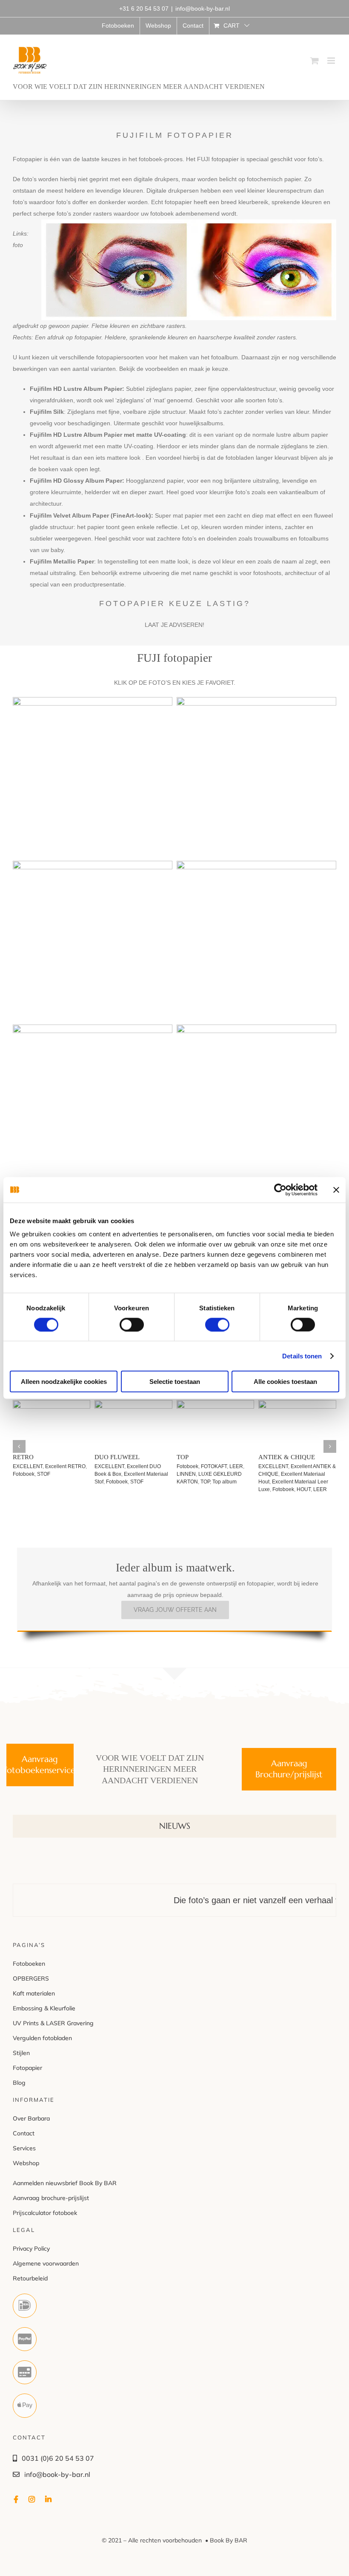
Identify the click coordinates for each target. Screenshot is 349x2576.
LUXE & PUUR (201, 1457)
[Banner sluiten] (336, 1190)
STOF (59, 1482)
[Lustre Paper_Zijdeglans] (93, 703)
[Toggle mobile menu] (332, 61)
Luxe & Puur (223, 1482)
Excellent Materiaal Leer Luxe (132, 1474)
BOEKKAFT (193, 1466)
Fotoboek (39, 1482)
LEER (106, 1457)
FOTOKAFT (193, 1482)
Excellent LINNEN (315, 1466)
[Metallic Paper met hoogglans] (256, 1030)
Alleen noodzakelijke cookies (64, 1382)
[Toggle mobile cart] (315, 61)
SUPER (248, 1482)
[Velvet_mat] (93, 1030)
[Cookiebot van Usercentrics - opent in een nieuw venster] (280, 1190)
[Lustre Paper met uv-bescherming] (93, 866)
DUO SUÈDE (34, 1457)
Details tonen (302, 1356)
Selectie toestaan (175, 1382)
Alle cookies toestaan (285, 1382)
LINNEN (274, 1457)
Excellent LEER (148, 1466)
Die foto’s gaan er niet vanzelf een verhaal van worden (236, 1893)
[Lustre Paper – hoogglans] (256, 866)
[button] (19, 1443)
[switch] (132, 1324)
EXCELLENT (31, 1466)
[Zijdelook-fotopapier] (256, 703)
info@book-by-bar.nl (203, 9)
